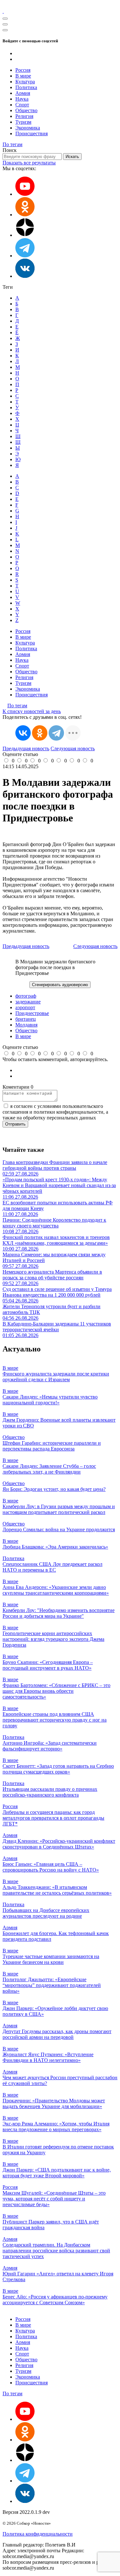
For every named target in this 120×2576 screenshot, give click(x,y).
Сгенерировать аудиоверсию (60, 985)
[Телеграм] (25, 256)
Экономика (28, 128)
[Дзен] (25, 235)
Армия (23, 93)
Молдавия (26, 1025)
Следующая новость (73, 748)
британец (26, 1019)
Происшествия (32, 133)
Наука (22, 99)
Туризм (23, 122)
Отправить (15, 1124)
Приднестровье (32, 1013)
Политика (26, 87)
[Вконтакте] (25, 276)
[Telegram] (56, 733)
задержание (28, 1002)
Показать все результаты (29, 163)
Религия (24, 116)
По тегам (12, 144)
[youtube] (25, 194)
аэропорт (25, 1007)
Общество (26, 110)
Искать (72, 157)
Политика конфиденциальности (38, 2534)
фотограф (26, 996)
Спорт (22, 105)
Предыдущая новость (26, 748)
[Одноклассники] (25, 215)
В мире (23, 76)
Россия (23, 70)
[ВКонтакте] (23, 733)
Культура (25, 82)
